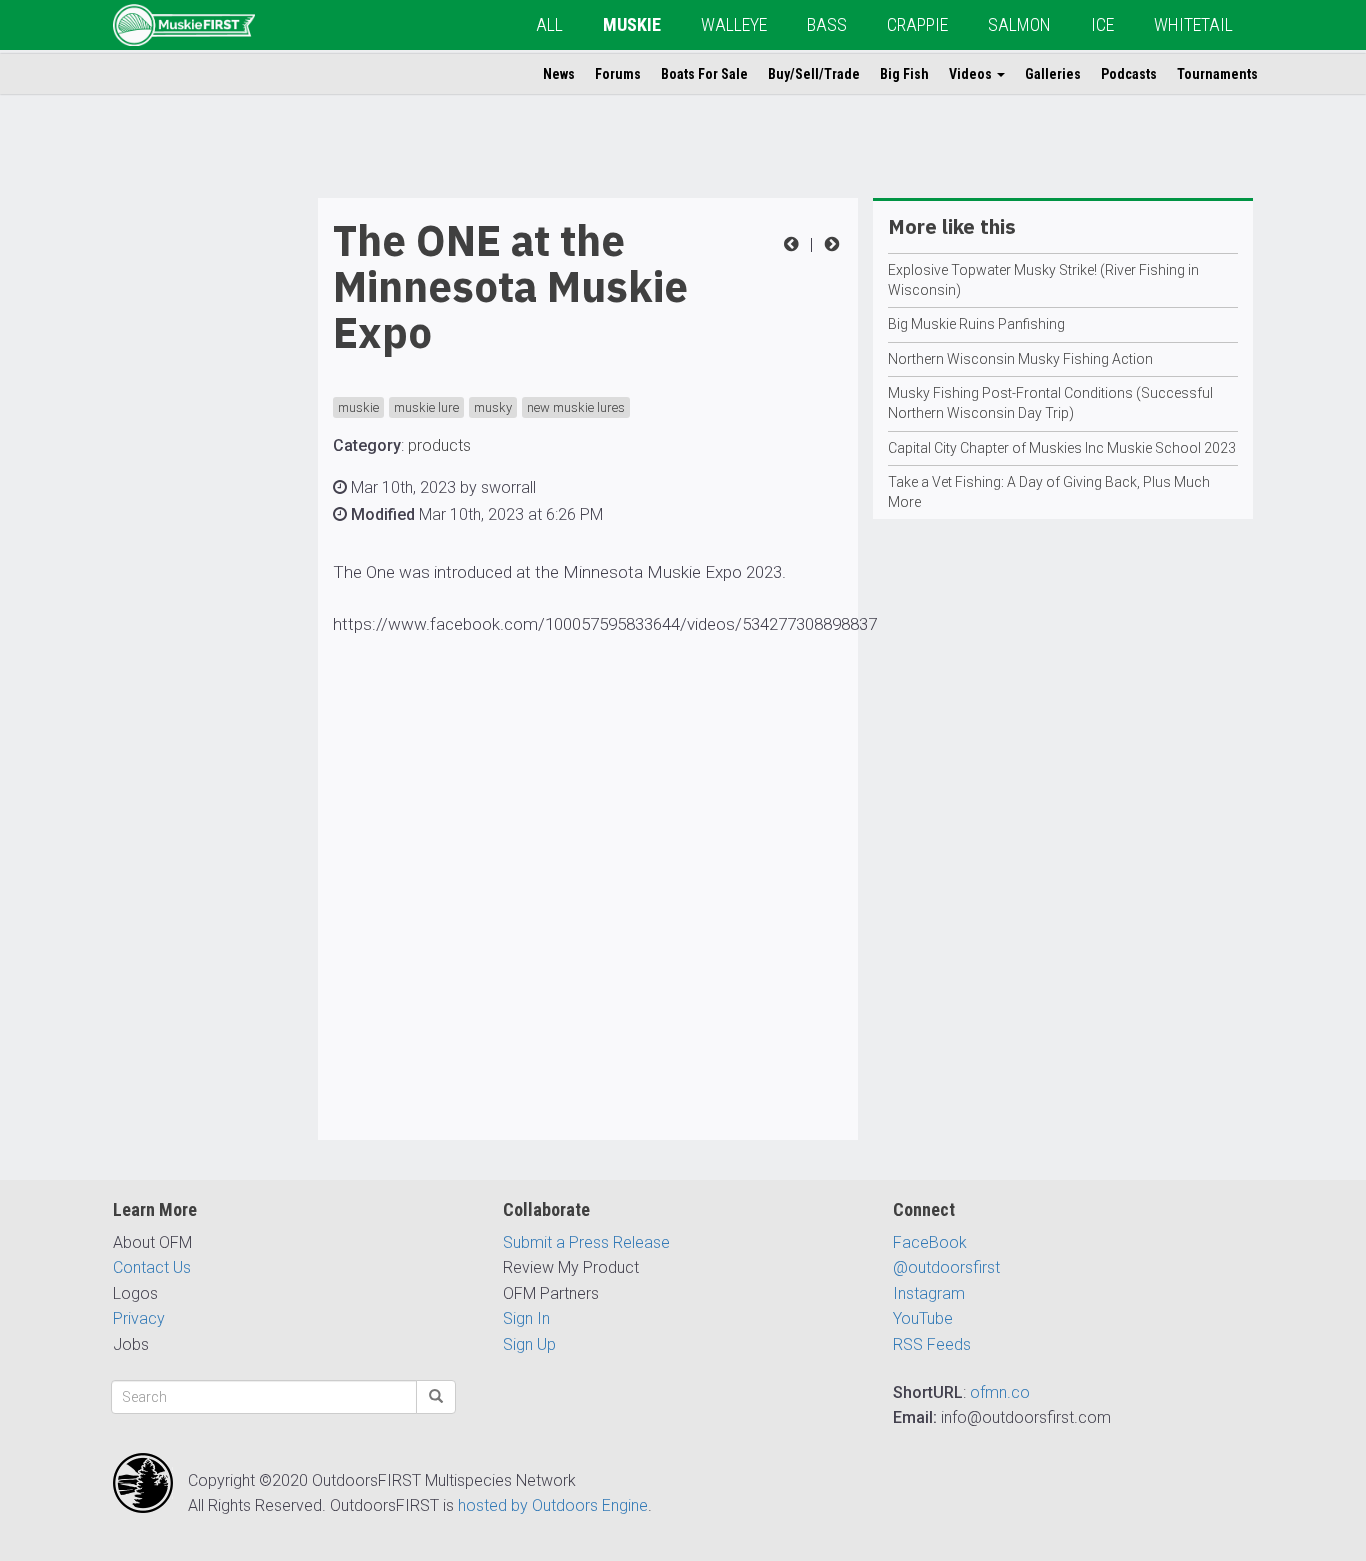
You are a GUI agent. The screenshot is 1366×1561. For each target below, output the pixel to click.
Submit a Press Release (586, 1242)
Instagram (929, 1293)
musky (493, 407)
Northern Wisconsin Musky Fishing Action (1020, 359)
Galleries (1053, 74)
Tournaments (1217, 74)
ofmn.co (1000, 1392)
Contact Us (152, 1267)
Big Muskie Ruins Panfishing (976, 324)
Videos (972, 74)
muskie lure (426, 407)
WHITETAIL (1193, 24)
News (559, 74)
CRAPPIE (917, 24)
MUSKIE (632, 24)
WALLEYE (734, 24)
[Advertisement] (193, 498)
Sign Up (529, 1344)
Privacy (139, 1318)
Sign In (526, 1318)
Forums (618, 74)
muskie (358, 407)
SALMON (1019, 24)
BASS (827, 24)
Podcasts (1129, 74)
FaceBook (930, 1242)
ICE (1102, 24)
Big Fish (904, 74)
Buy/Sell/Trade (814, 74)
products (439, 445)
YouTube (923, 1318)
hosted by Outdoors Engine (553, 1505)
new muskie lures (576, 407)
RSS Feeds (932, 1344)
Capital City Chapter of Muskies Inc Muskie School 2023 (1062, 448)
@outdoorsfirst (946, 1267)
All (549, 24)
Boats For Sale (704, 74)
